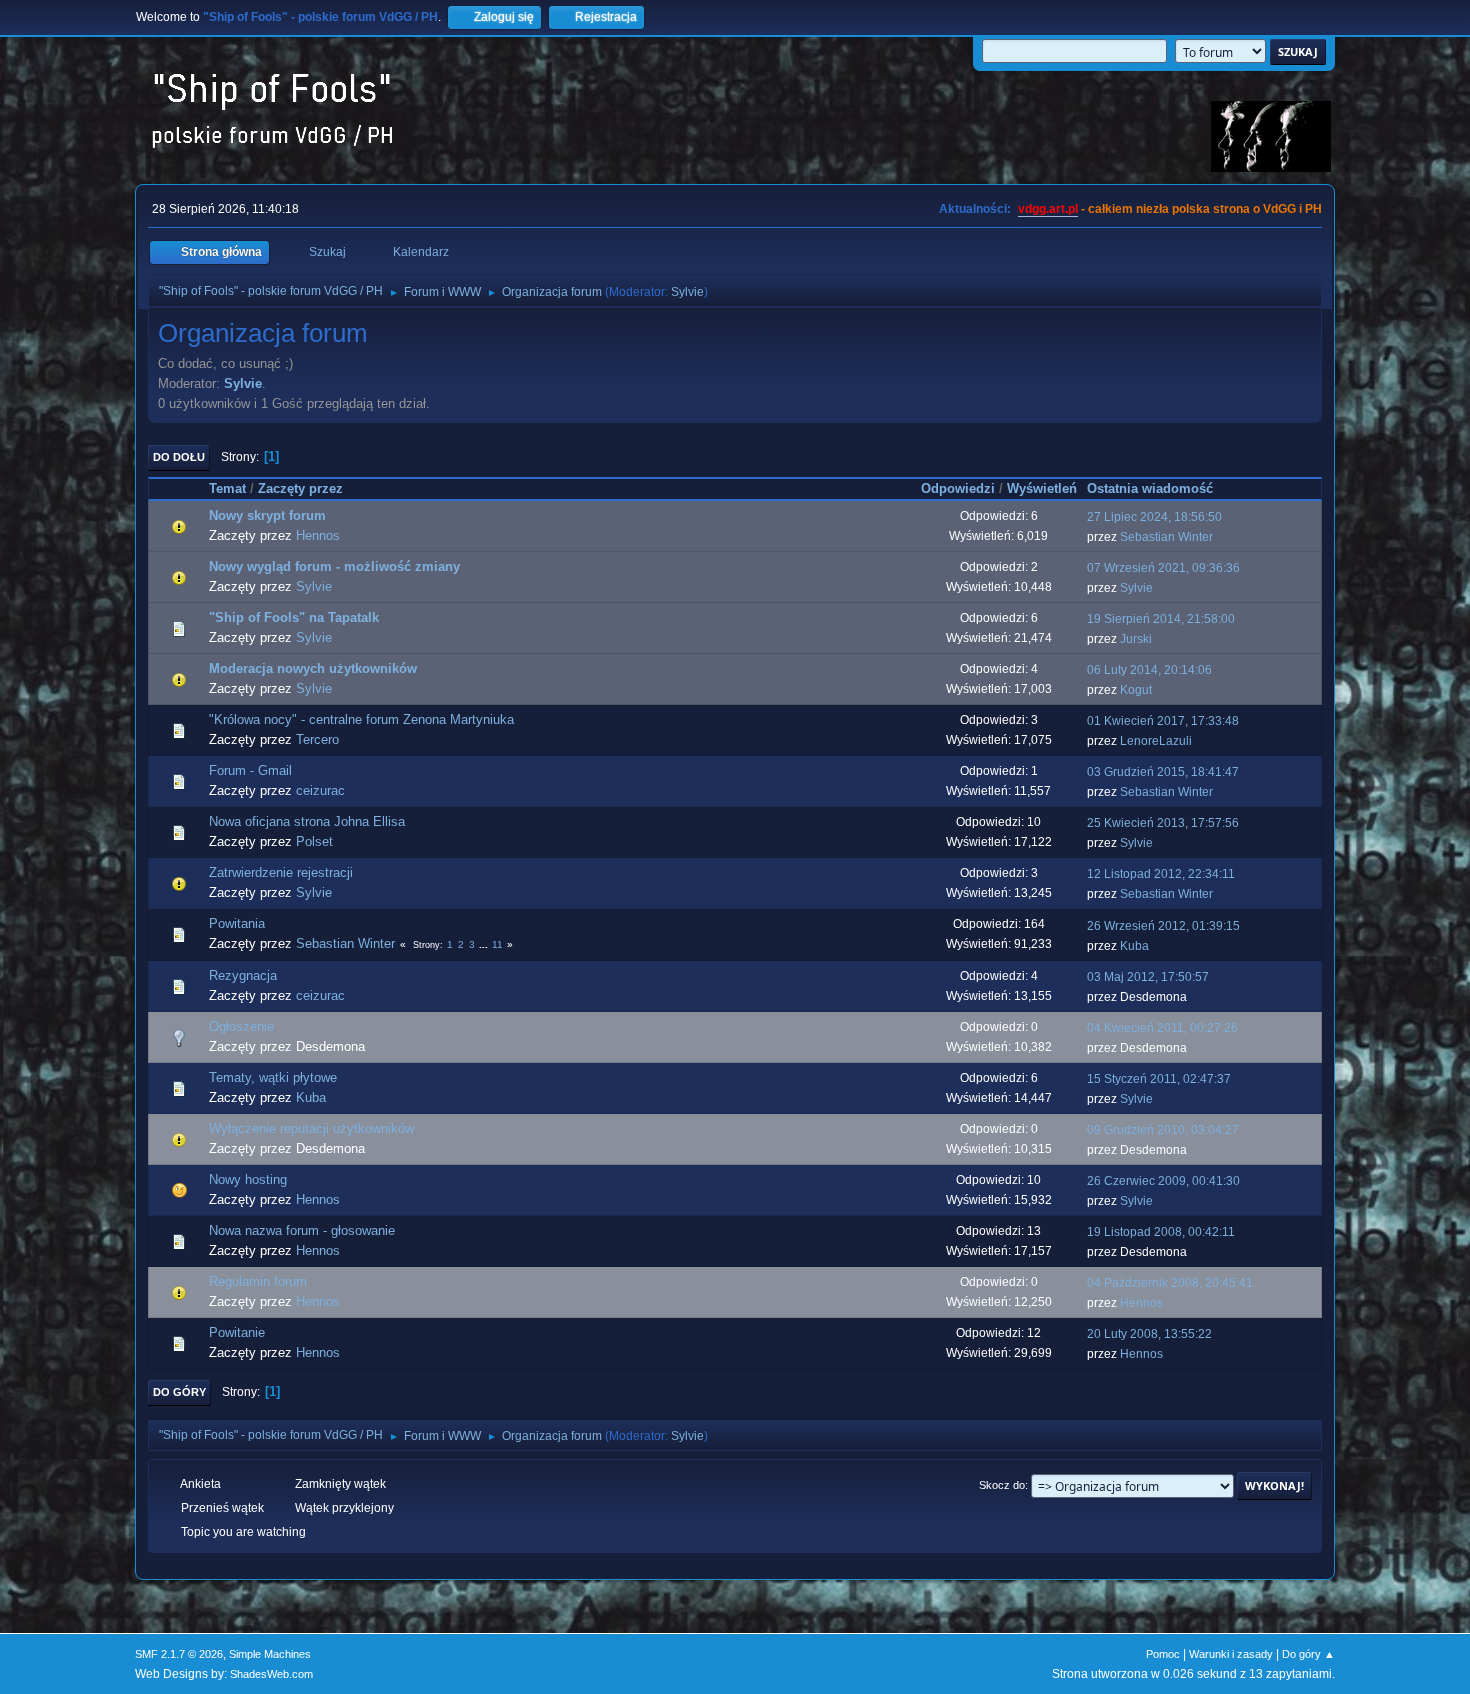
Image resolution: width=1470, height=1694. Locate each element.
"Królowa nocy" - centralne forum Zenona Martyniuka (361, 719)
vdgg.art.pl (1048, 209)
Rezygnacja (243, 975)
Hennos (318, 535)
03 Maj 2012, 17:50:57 (1148, 977)
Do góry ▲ (1308, 1654)
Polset (314, 841)
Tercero (317, 739)
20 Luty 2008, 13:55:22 (1149, 1334)
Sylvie (687, 292)
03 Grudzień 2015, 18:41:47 (1163, 772)
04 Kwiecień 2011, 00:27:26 (1162, 1028)
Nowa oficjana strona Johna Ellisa (307, 821)
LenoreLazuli (1156, 741)
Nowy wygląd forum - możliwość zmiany (334, 566)
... (485, 944)
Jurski (1136, 639)
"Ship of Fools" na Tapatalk (294, 617)
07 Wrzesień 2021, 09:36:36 (1163, 568)
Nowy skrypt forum (267, 515)
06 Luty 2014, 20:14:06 (1149, 670)
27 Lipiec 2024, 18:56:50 (1154, 517)
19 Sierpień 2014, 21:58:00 (1161, 619)
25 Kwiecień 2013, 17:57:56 (1163, 823)
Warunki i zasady (1231, 1654)
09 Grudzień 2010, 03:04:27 (1163, 1130)
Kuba (1134, 946)
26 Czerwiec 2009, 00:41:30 (1163, 1181)
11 (497, 944)
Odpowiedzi (958, 488)
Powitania (237, 923)
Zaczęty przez (300, 488)
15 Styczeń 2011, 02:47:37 (1159, 1079)
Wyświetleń (1042, 488)
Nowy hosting (248, 1179)
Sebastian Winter (1166, 537)
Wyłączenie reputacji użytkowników (311, 1128)
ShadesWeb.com (271, 1674)
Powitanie (237, 1332)
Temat (227, 488)
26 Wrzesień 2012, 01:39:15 (1163, 926)
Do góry (179, 1392)
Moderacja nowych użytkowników (313, 668)
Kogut (1136, 690)
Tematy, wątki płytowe (273, 1077)
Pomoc (1163, 1654)
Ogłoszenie (241, 1026)
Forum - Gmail (250, 770)
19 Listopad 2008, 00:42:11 (1161, 1232)
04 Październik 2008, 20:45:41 (1170, 1283)
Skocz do (1002, 1485)
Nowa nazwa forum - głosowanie (302, 1230)
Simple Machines (270, 1654)
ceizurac (320, 790)
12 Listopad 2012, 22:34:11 (1161, 874)
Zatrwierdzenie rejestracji (281, 872)
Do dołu (179, 457)
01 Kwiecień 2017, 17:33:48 (1163, 721)
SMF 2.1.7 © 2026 (179, 1654)
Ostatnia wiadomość (1150, 488)
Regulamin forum (258, 1281)
